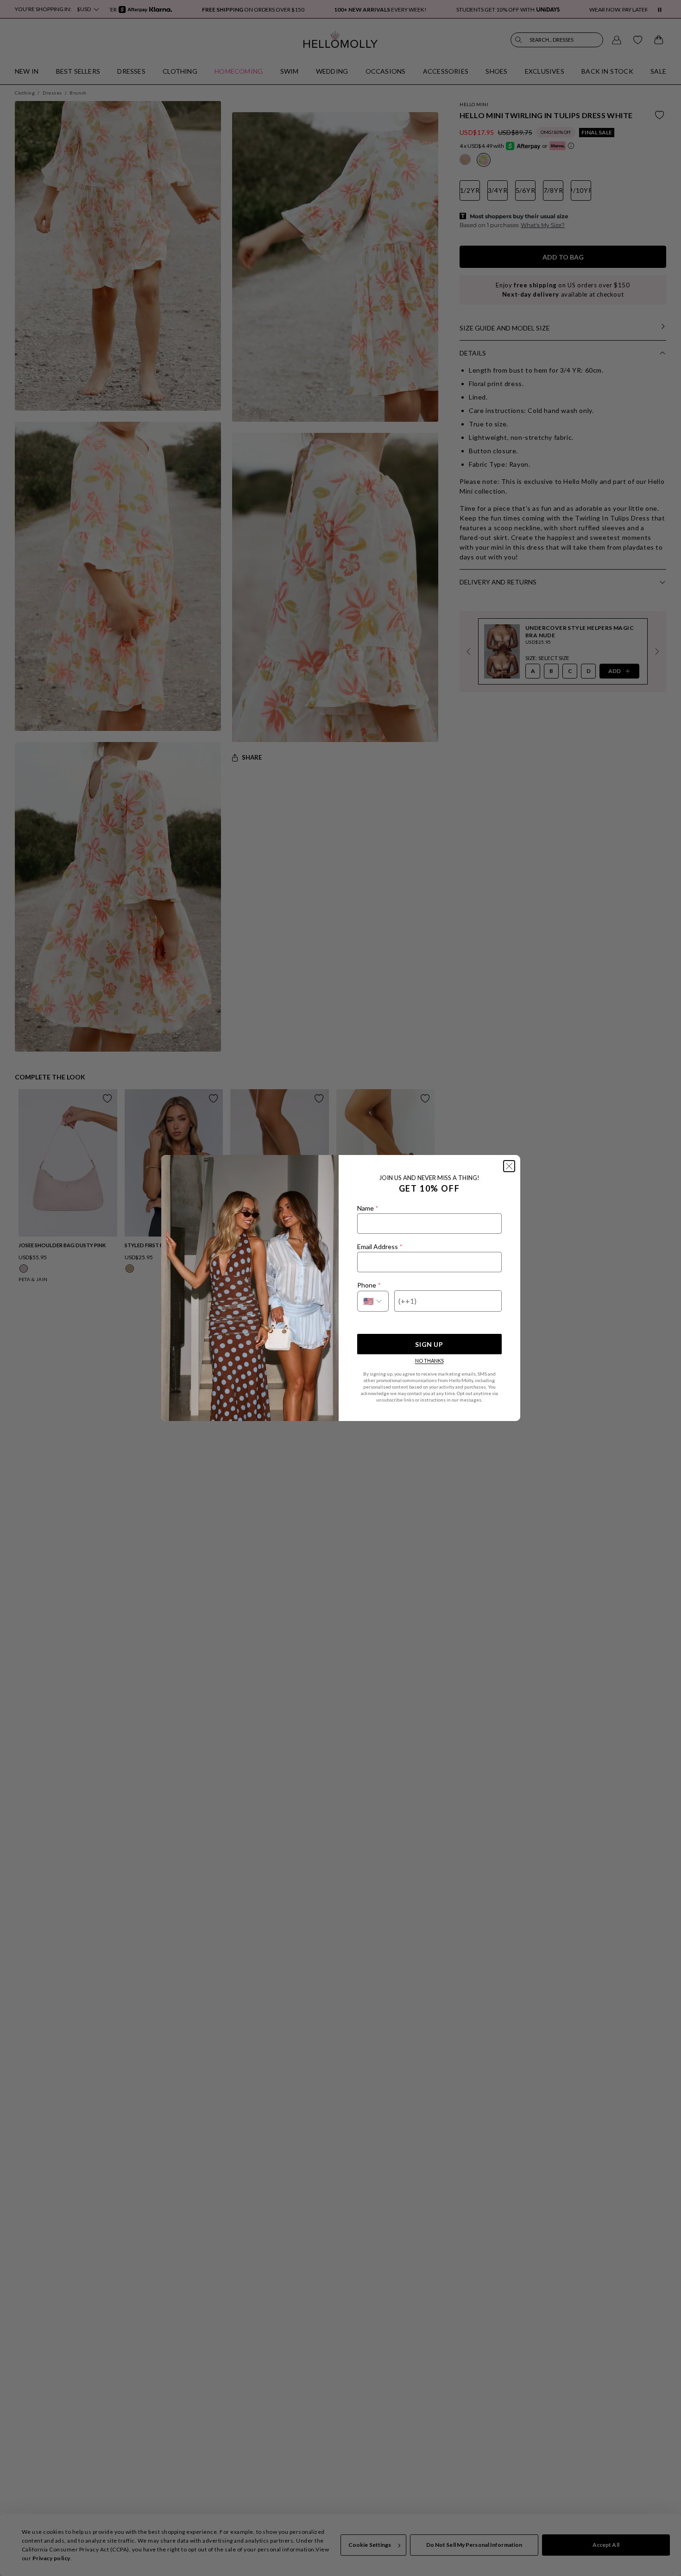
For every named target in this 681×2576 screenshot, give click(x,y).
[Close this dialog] (509, 1166)
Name (368, 1208)
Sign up (429, 1344)
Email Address (380, 1247)
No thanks (429, 1361)
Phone (369, 1285)
